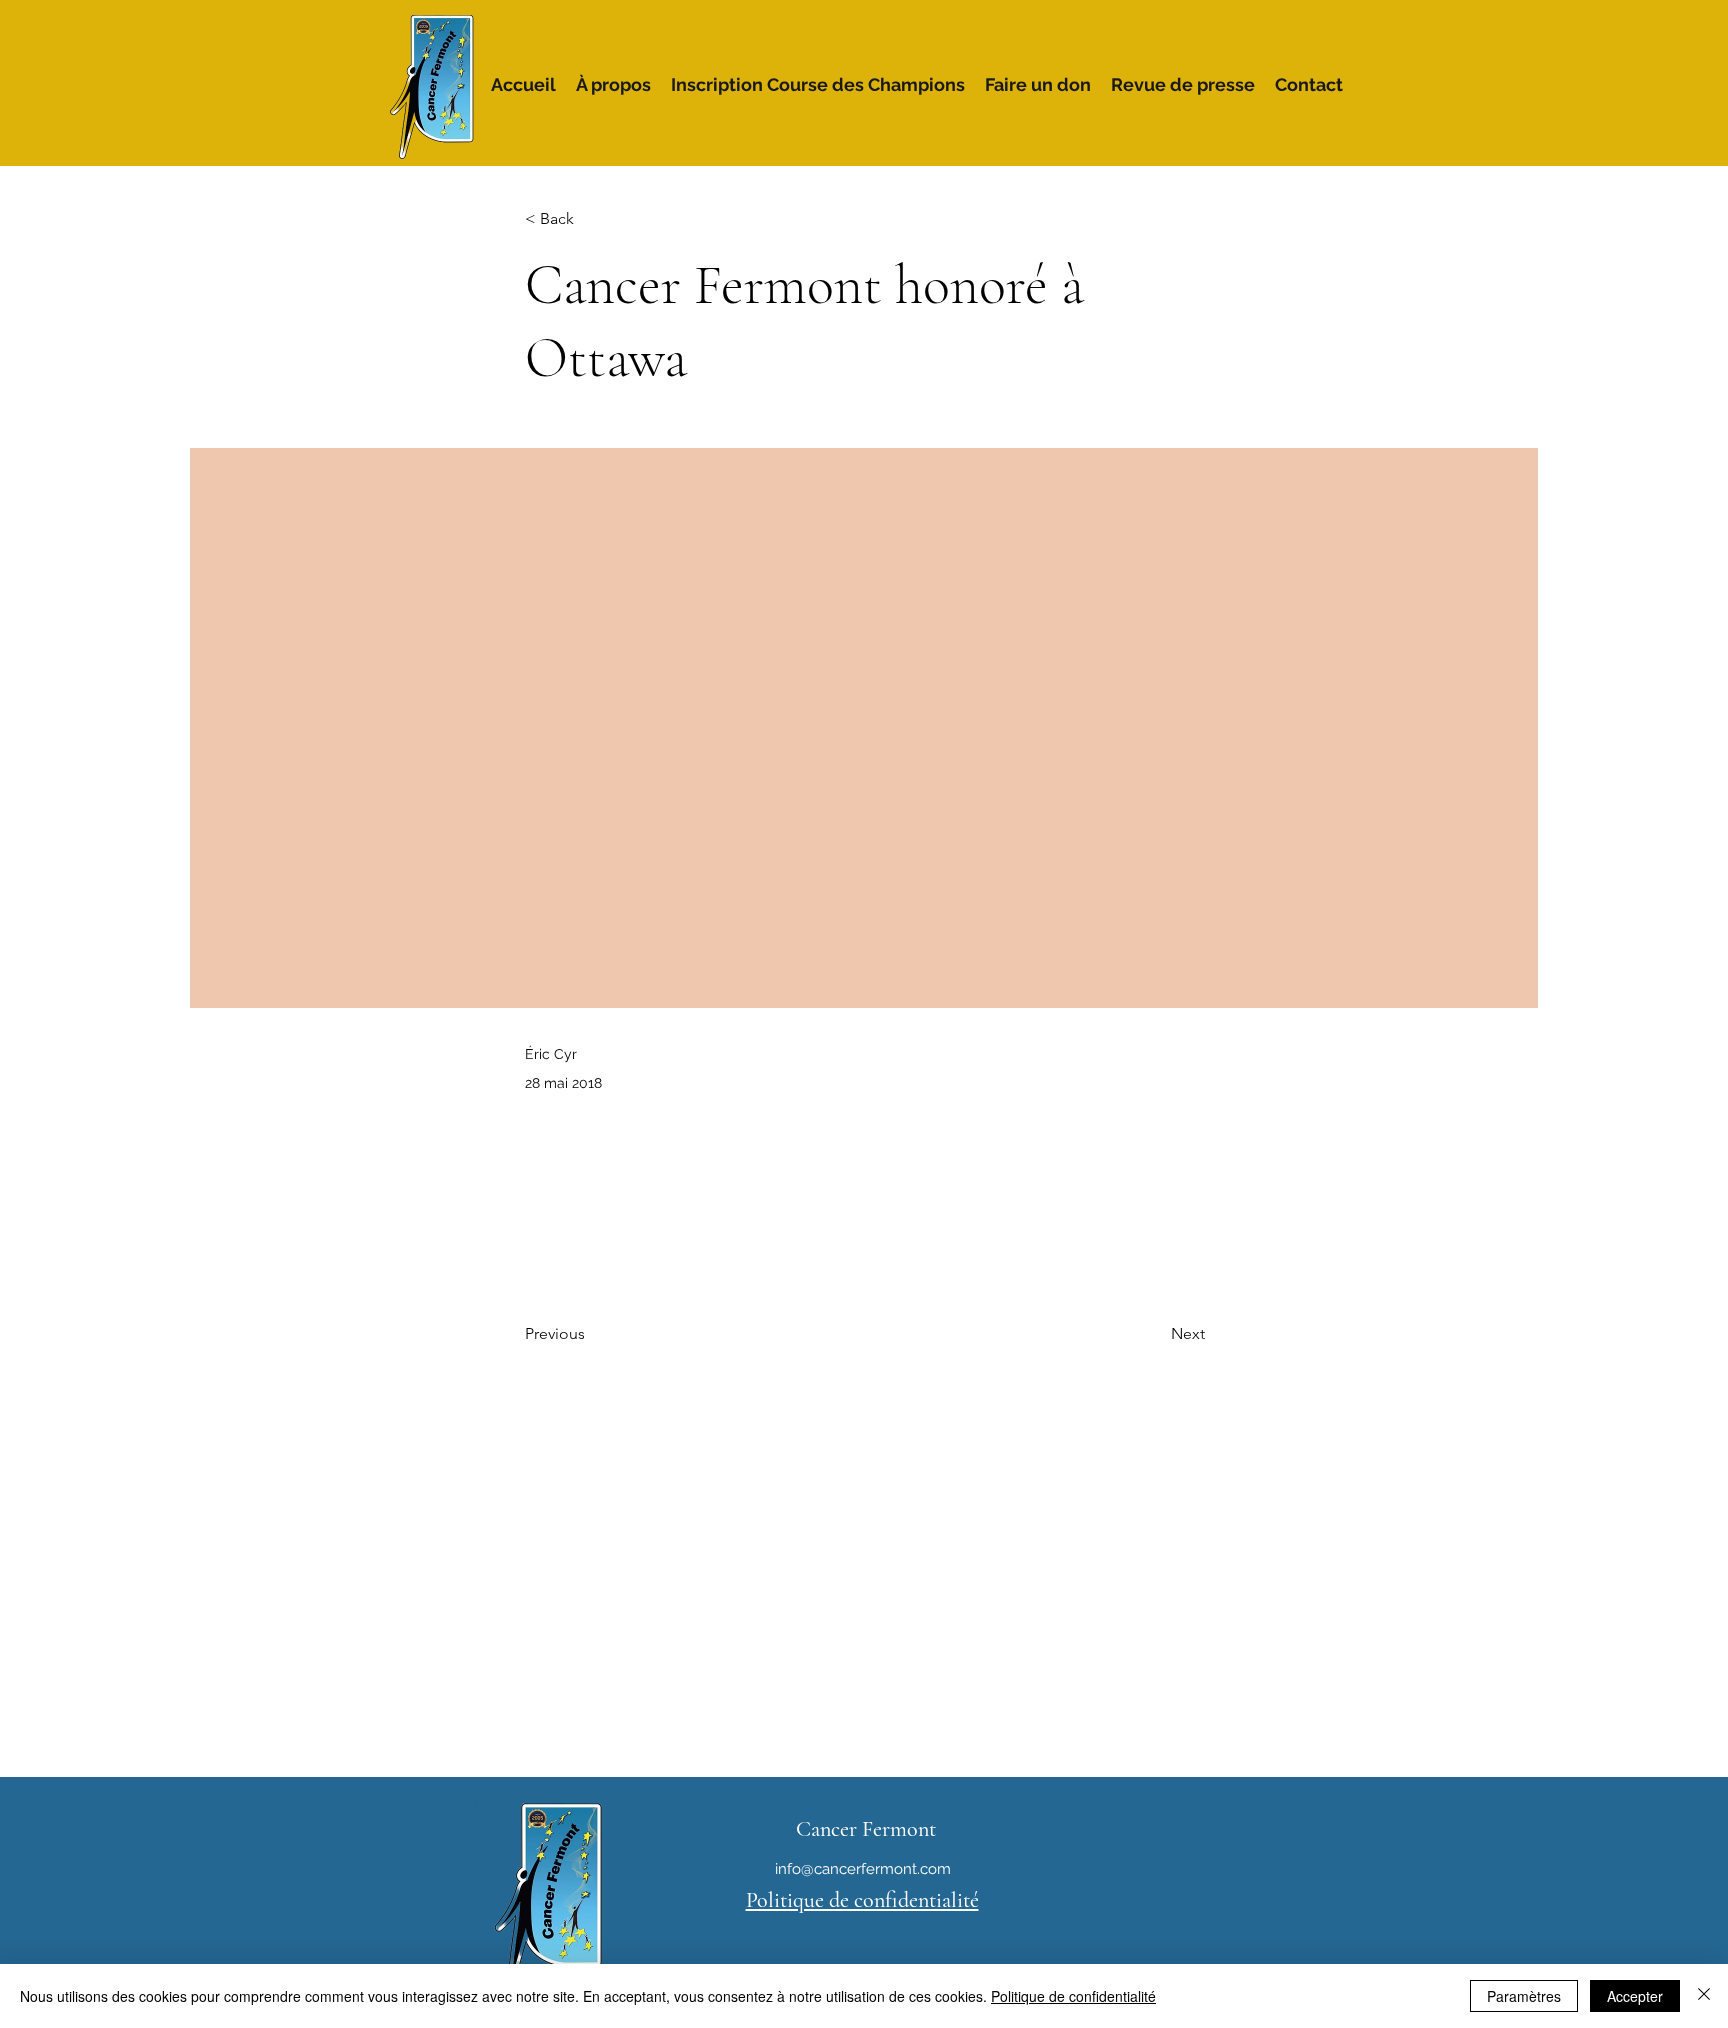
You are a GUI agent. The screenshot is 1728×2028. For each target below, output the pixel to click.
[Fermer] (1704, 1996)
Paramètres (1524, 1996)
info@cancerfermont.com (863, 1869)
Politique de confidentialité (1073, 1996)
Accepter (1635, 1996)
